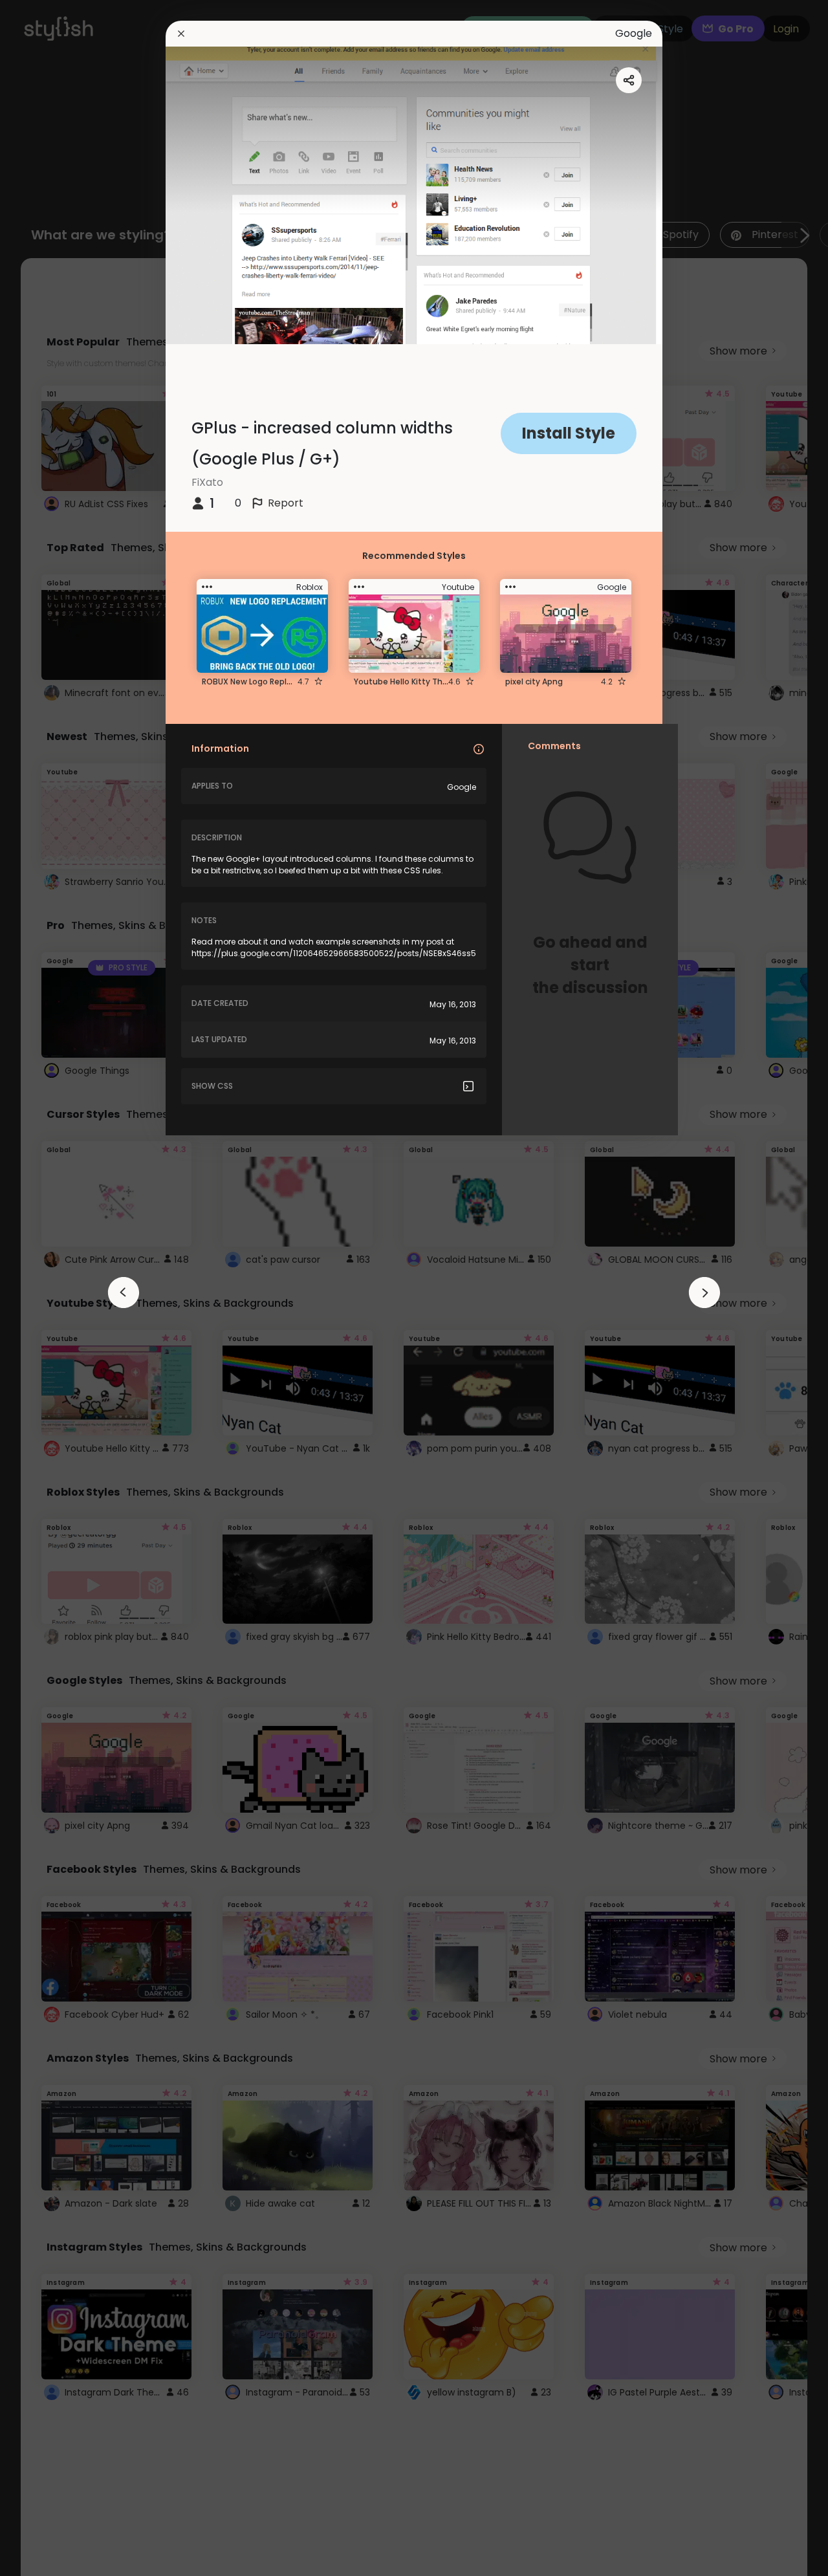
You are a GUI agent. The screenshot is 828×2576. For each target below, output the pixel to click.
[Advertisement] (52, 1288)
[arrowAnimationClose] (124, 1293)
